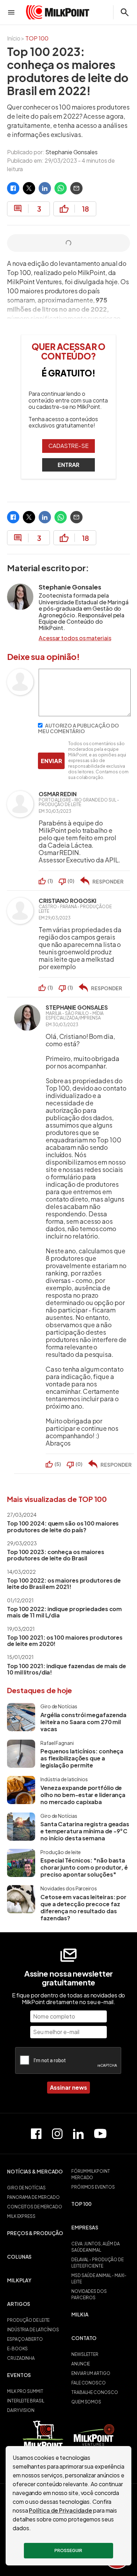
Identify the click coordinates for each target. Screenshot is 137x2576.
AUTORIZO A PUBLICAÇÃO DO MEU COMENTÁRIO (79, 728)
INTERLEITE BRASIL (26, 2401)
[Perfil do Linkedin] (78, 2134)
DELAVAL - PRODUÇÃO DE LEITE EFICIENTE (97, 2263)
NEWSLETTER (85, 2354)
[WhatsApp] (61, 188)
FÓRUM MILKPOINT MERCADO (91, 2174)
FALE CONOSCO (89, 2383)
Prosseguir (68, 2550)
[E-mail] (76, 188)
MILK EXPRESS (21, 2216)
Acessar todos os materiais (75, 638)
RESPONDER (108, 881)
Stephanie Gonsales (71, 152)
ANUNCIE (81, 2364)
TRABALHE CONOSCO (94, 2392)
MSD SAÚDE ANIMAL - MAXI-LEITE (99, 2279)
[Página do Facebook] (36, 2134)
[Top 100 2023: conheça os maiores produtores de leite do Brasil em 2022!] (13, 188)
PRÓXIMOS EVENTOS (93, 2187)
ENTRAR (68, 465)
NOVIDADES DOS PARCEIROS (89, 2294)
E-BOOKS (17, 2349)
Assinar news (68, 2087)
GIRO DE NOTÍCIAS (26, 2188)
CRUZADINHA (21, 2358)
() (50, 881)
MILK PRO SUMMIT (25, 2391)
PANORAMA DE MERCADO (33, 2197)
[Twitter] (29, 188)
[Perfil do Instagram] (57, 2134)
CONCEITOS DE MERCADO (35, 2207)
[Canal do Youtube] (100, 2134)
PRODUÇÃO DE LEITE (28, 2320)
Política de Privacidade (60, 2510)
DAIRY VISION (21, 2410)
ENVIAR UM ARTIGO (91, 2373)
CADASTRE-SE (68, 446)
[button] (36, 2175)
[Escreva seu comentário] (85, 714)
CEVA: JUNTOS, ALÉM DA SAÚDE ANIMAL (96, 2247)
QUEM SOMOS (86, 2402)
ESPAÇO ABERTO (25, 2339)
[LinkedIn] (45, 188)
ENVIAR (51, 761)
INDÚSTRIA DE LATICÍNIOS (33, 2330)
